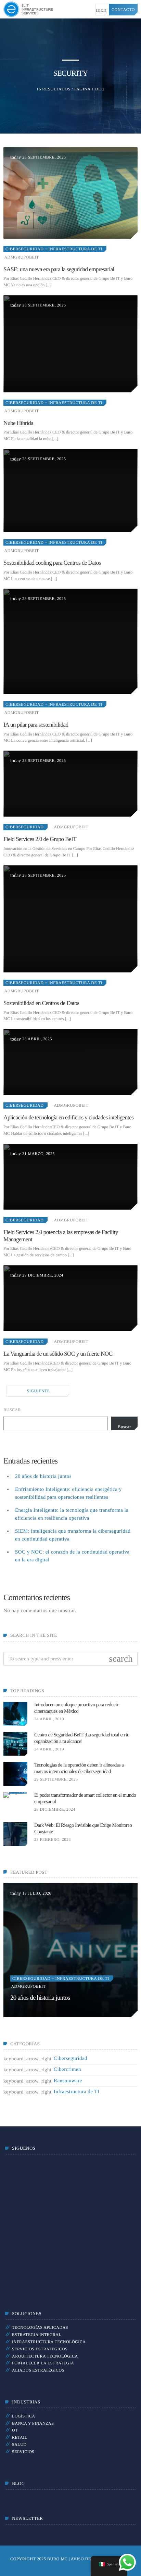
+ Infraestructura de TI (73, 249)
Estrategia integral (37, 2335)
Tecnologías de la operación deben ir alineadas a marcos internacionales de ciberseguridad (79, 1769)
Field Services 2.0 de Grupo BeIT (40, 839)
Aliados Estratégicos (38, 2370)
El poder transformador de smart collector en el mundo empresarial (85, 1799)
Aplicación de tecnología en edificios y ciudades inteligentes (68, 1117)
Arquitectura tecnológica (45, 2356)
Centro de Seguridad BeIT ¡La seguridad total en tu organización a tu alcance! (82, 1738)
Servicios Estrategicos (40, 2349)
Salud (19, 2445)
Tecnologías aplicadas (40, 2327)
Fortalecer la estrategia (43, 2363)
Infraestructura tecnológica (49, 2342)
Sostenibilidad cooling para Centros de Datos (52, 563)
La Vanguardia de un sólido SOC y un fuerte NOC (58, 1354)
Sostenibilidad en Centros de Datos (41, 1003)
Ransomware (68, 2081)
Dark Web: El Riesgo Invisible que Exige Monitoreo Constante (83, 1829)
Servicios (23, 2452)
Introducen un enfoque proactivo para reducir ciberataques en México (76, 1708)
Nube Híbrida (18, 423)
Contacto (123, 10)
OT (15, 2430)
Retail (20, 2437)
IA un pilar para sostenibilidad (36, 725)
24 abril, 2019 (49, 1719)
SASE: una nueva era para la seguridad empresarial (59, 269)
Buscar (12, 1410)
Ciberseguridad (24, 249)
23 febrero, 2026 (53, 1839)
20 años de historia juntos (43, 1477)
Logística (24, 2416)
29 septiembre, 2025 (56, 1779)
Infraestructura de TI (76, 2092)
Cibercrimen (67, 2070)
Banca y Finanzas (33, 2423)
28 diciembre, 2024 (55, 1809)
